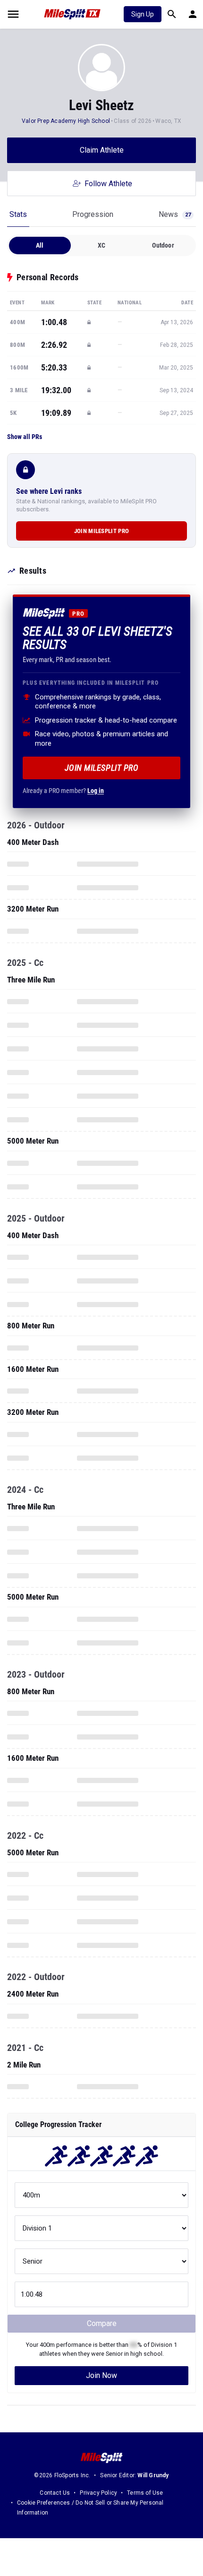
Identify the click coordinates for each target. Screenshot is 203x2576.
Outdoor (163, 245)
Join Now (101, 2375)
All (40, 245)
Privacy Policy (98, 2493)
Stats (18, 214)
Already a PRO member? (63, 791)
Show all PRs (25, 437)
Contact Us (55, 2493)
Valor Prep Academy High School (66, 121)
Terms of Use (145, 2493)
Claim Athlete (102, 150)
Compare (102, 2323)
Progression (93, 214)
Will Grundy (153, 2475)
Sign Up (143, 14)
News (175, 214)
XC (101, 245)
